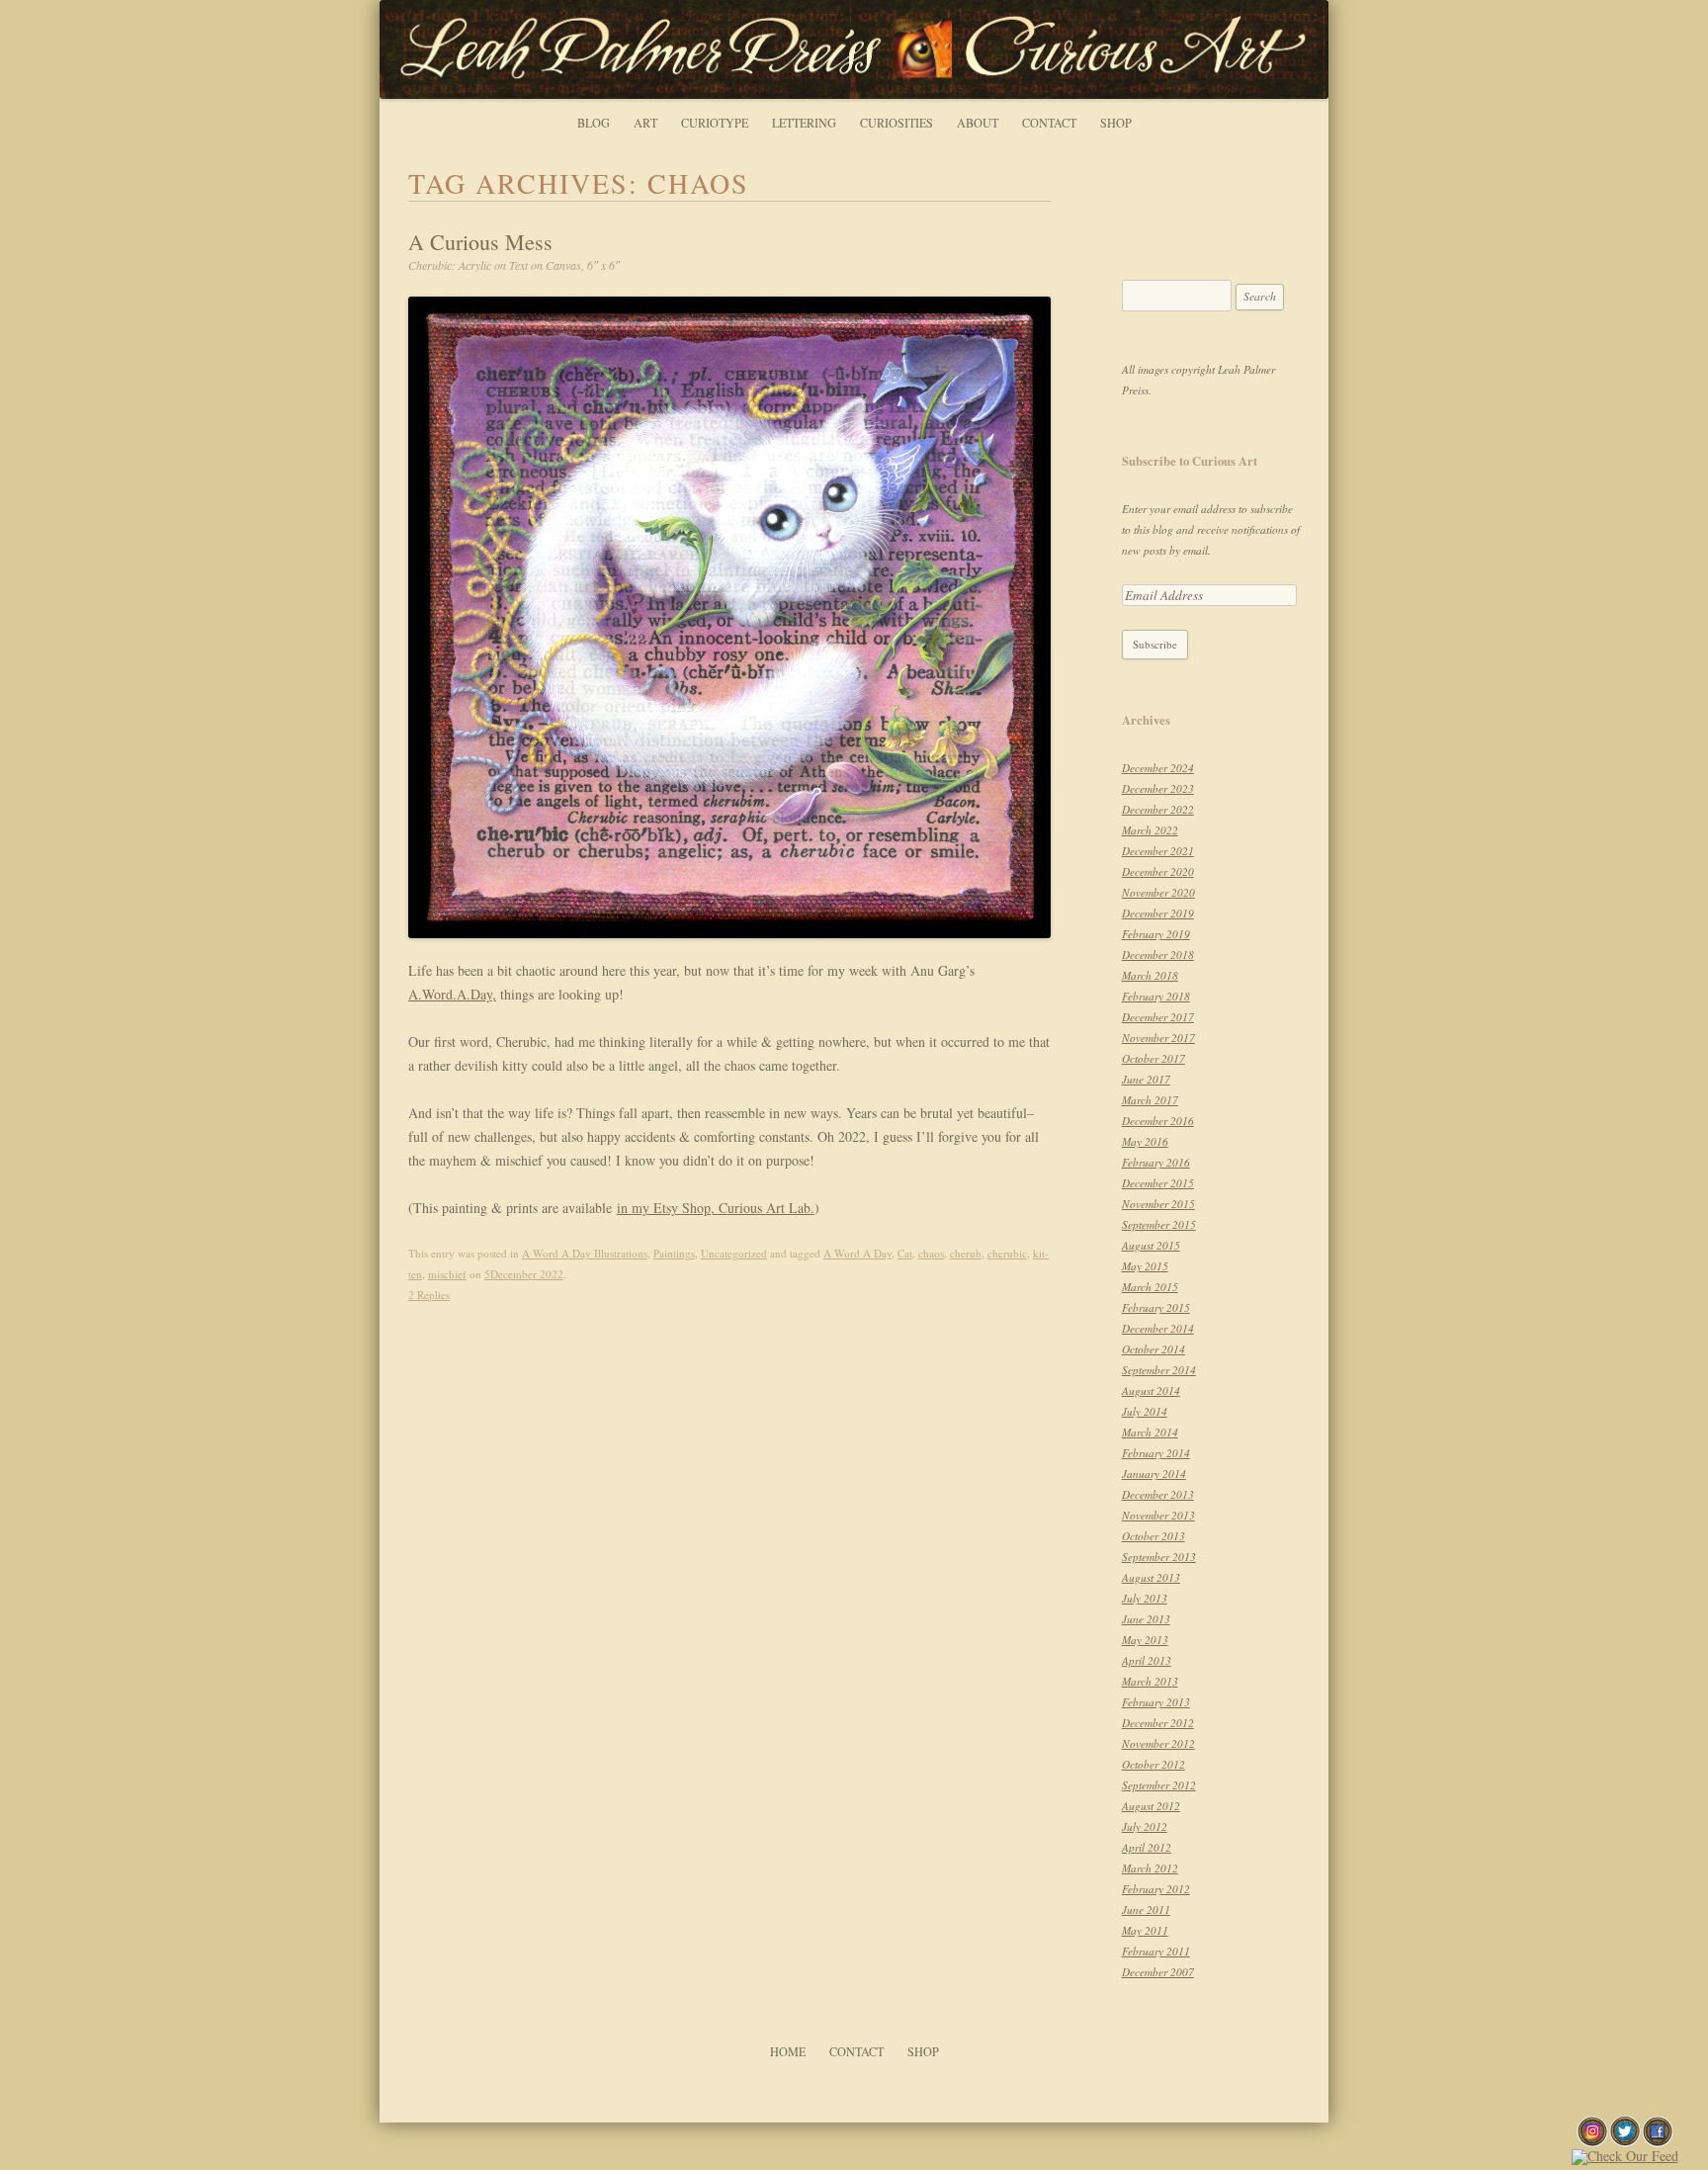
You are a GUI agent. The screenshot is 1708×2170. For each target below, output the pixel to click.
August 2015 (1151, 1245)
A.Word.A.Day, (452, 994)
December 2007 (1158, 1972)
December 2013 (1158, 1494)
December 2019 (1158, 913)
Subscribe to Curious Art (1190, 461)
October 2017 (1153, 1058)
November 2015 (1158, 1204)
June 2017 (1146, 1079)
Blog (594, 123)
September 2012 (1159, 1785)
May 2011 (1145, 1930)
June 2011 (1146, 1910)
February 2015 (1156, 1307)
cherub (966, 1253)
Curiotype (715, 123)
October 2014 (1153, 1349)
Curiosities (897, 123)
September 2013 (1159, 1557)
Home (788, 2051)
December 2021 (1158, 851)
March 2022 (1150, 830)
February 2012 (1156, 1889)
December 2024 (1158, 768)
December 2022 (1158, 809)
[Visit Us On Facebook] (1657, 2142)
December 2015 (1158, 1183)
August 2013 (1151, 1577)
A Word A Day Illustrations (585, 1253)
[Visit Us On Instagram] (1592, 2142)
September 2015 (1159, 1224)
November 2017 (1158, 1038)
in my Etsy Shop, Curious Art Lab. (716, 1208)
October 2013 (1153, 1536)
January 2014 (1154, 1474)
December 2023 (1158, 788)
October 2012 (1153, 1764)
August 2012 (1151, 1806)
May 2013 (1145, 1640)
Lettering (804, 123)
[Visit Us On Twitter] (1624, 2142)
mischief (447, 1274)
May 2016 (1145, 1141)
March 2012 (1150, 1868)
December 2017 (1158, 1017)
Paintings (674, 1253)
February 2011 (1156, 1951)
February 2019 (1156, 934)
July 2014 (1145, 1411)
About (978, 123)
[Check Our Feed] (1624, 2156)
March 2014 (1150, 1432)
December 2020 (1158, 871)
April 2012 (1147, 1847)
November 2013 (1158, 1515)
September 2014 (1159, 1370)
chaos (931, 1253)
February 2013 (1156, 1702)
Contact (1049, 123)
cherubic (1007, 1253)
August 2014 (1151, 1390)
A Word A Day (857, 1253)
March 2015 (1150, 1287)
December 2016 (1158, 1121)
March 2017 (1150, 1100)
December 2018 (1158, 955)
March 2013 (1150, 1681)
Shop (1116, 123)
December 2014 (1158, 1328)
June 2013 (1146, 1619)
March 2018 (1150, 975)
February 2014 (1156, 1453)
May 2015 (1145, 1266)
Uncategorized (734, 1253)
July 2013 (1145, 1598)
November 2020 (1158, 892)
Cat (905, 1253)
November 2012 (1158, 1743)
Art (645, 123)
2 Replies (429, 1295)
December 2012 (1158, 1723)
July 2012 (1145, 1826)
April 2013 (1147, 1660)
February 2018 (1156, 996)
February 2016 (1156, 1162)
